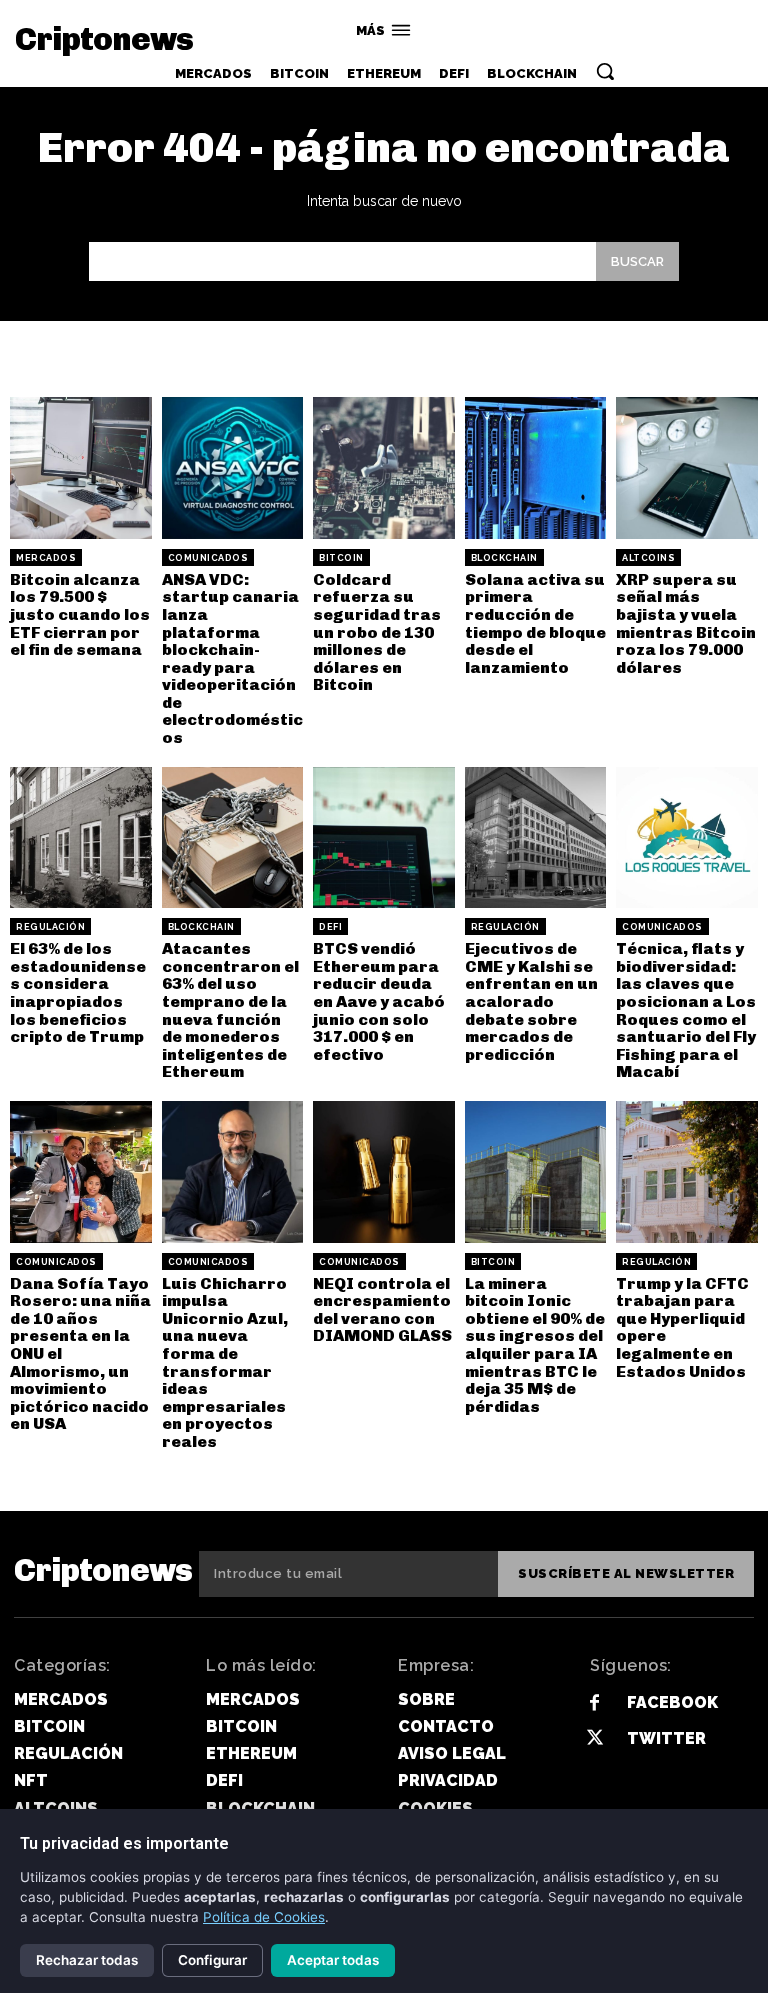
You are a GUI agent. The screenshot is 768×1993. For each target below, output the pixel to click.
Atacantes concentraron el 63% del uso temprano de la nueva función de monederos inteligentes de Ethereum (230, 1010)
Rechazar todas (87, 1960)
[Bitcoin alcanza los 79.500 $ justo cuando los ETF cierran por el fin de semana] (81, 468)
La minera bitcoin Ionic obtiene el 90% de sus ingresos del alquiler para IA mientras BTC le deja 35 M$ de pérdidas (535, 1345)
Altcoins (648, 558)
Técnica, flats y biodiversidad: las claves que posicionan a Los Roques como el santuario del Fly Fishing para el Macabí (686, 1010)
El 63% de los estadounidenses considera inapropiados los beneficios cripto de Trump (78, 992)
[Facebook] (594, 1703)
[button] (605, 71)
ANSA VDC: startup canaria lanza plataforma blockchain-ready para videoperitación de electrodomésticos (232, 658)
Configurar (212, 1960)
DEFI (330, 927)
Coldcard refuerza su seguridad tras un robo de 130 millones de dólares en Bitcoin (377, 632)
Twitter (666, 1738)
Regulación (50, 927)
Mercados (46, 558)
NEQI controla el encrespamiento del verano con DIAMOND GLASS (382, 1310)
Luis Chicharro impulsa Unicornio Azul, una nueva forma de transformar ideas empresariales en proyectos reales (225, 1362)
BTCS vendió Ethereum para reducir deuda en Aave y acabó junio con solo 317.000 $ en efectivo (379, 1001)
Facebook (672, 1702)
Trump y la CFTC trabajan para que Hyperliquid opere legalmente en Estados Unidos (682, 1327)
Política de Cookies (264, 1917)
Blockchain (504, 558)
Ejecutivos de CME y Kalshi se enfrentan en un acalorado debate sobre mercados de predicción (531, 1001)
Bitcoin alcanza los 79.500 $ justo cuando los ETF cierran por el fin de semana (80, 614)
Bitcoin (341, 558)
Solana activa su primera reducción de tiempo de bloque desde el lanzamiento (535, 623)
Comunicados (208, 558)
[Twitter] (594, 1738)
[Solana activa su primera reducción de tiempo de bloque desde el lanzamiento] (536, 468)
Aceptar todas (333, 1960)
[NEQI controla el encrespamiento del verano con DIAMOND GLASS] (384, 1172)
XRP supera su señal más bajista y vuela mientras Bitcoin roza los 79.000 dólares (686, 623)
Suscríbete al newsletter (626, 1573)
